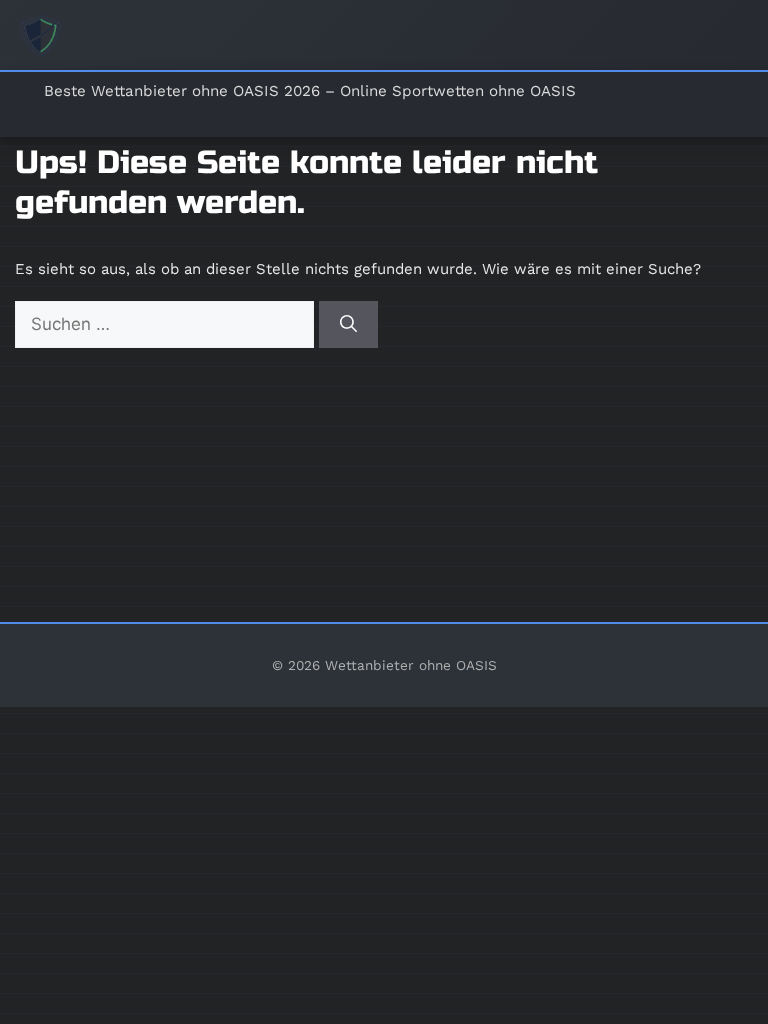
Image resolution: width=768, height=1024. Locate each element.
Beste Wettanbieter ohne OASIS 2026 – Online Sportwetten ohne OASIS (310, 91)
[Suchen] (348, 325)
